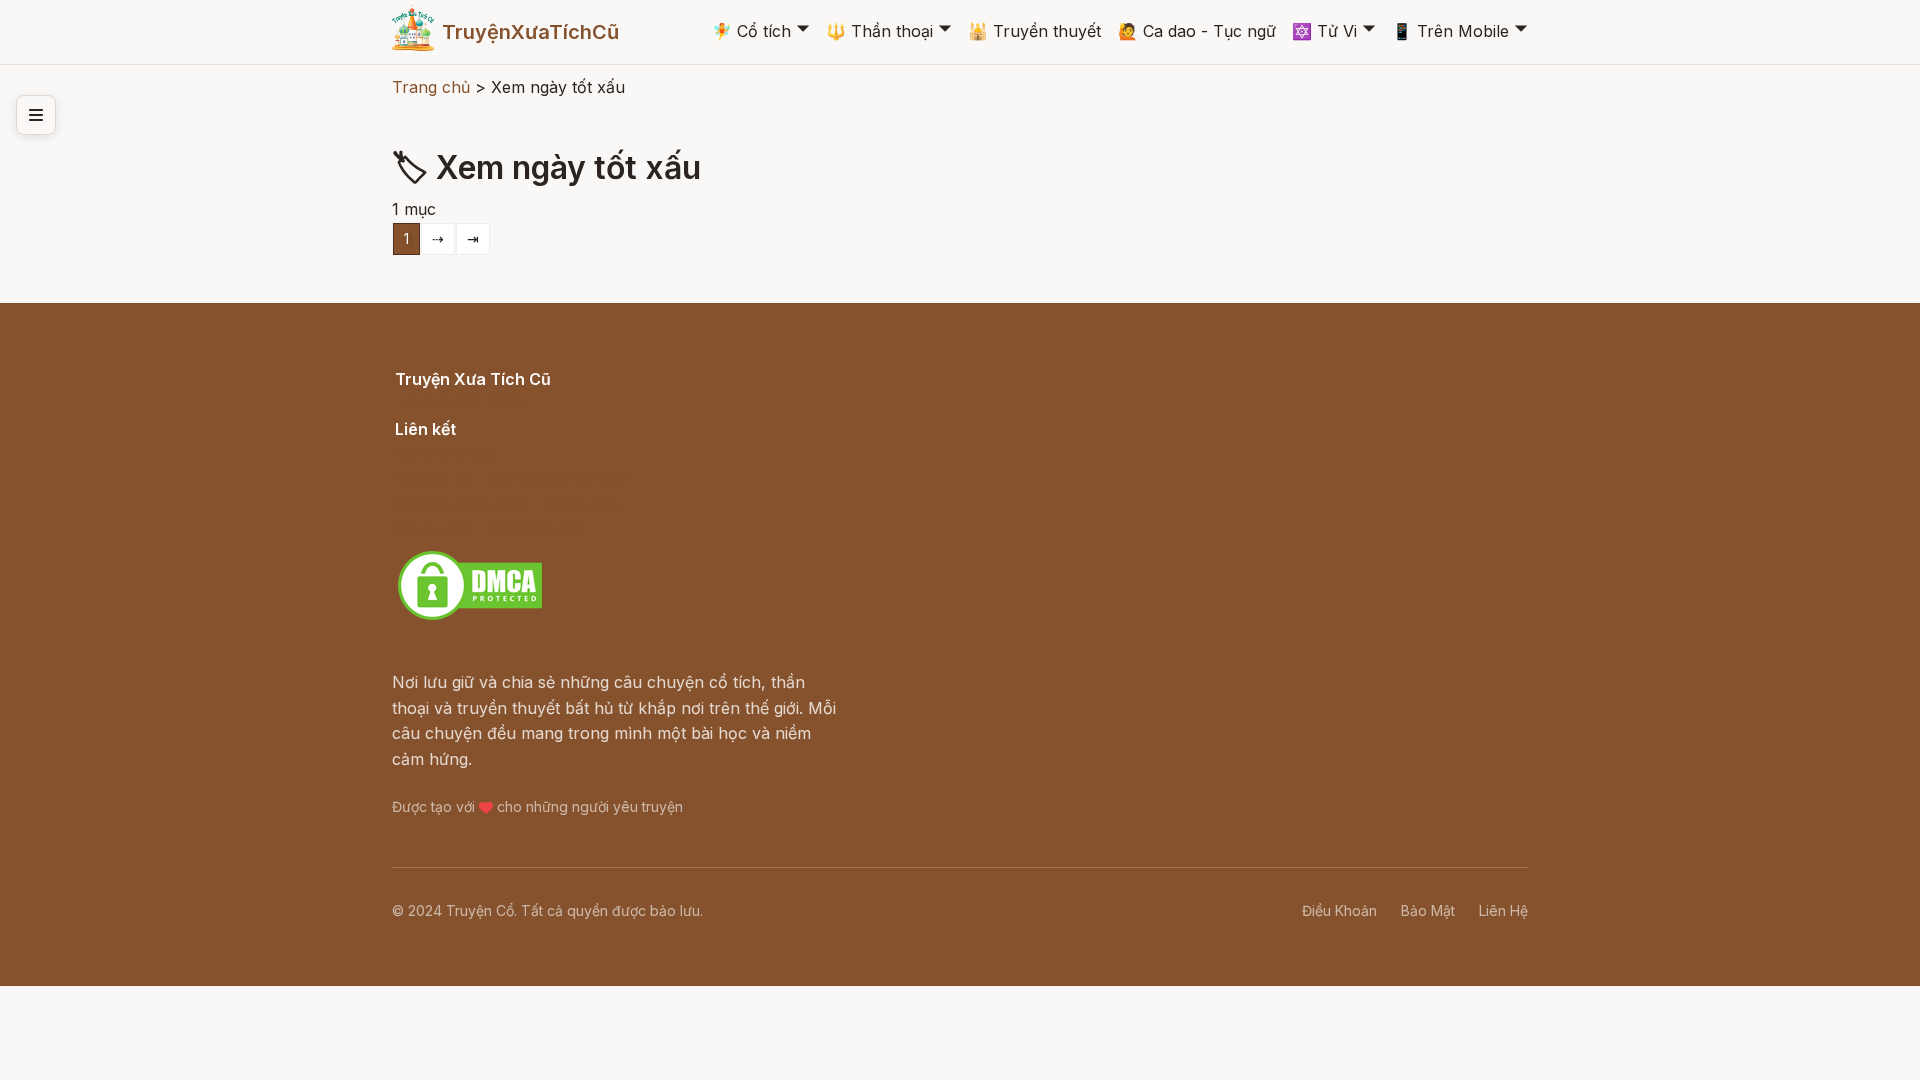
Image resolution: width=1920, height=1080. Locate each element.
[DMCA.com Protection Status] (470, 617)
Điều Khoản (1339, 910)
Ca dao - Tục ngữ (1197, 31)
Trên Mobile (1450, 31)
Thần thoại (879, 31)
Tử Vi (1324, 31)
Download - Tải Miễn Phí (489, 528)
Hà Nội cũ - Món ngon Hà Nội (510, 477)
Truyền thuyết (1034, 31)
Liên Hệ (1503, 910)
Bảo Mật (1428, 910)
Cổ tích (751, 31)
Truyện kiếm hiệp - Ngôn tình (507, 503)
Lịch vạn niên (446, 452)
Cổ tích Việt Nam (459, 401)
